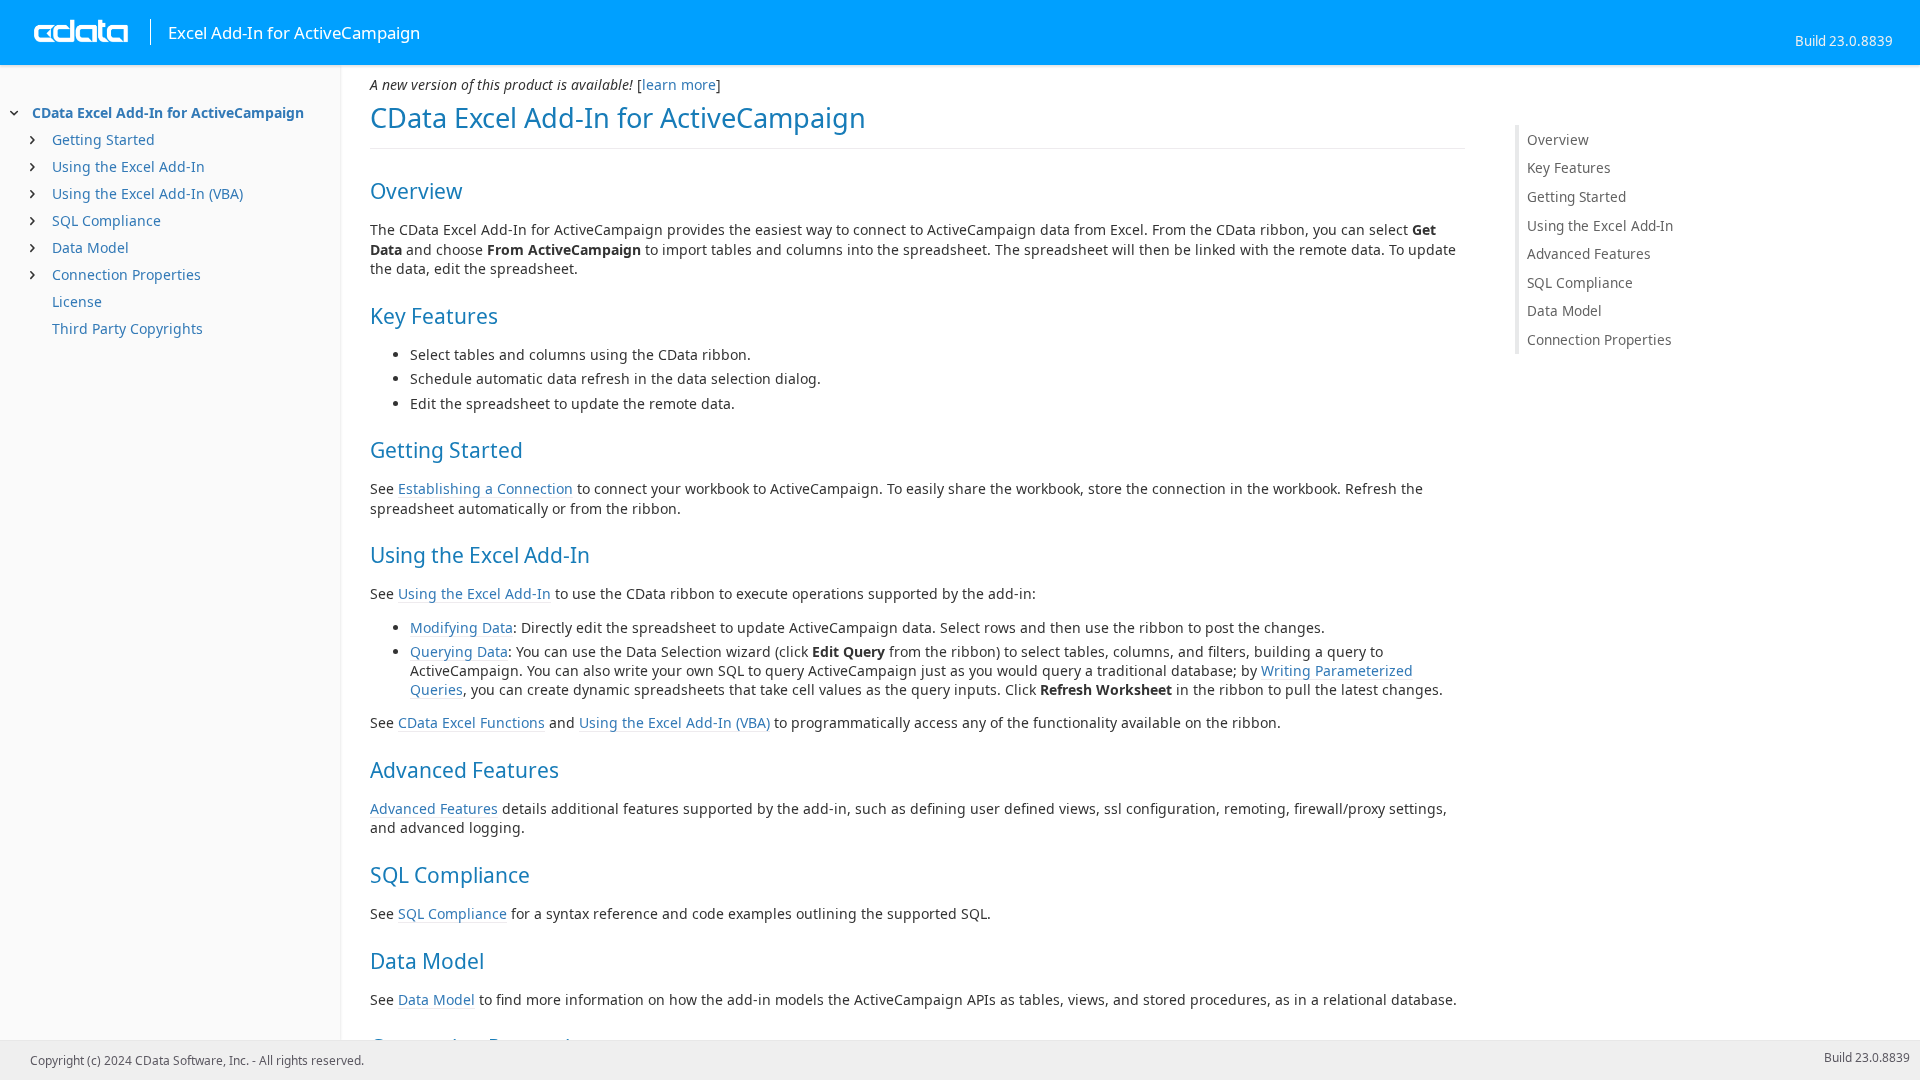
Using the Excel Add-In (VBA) (147, 193)
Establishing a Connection (485, 488)
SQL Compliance (106, 220)
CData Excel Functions (471, 722)
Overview (1558, 139)
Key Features (1569, 167)
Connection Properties (126, 274)
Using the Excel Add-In (128, 166)
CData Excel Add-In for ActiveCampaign (168, 112)
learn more (679, 84)
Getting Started (103, 139)
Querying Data (459, 651)
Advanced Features (434, 808)
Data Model (90, 247)
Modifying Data (461, 627)
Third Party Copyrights (127, 328)
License (77, 301)
